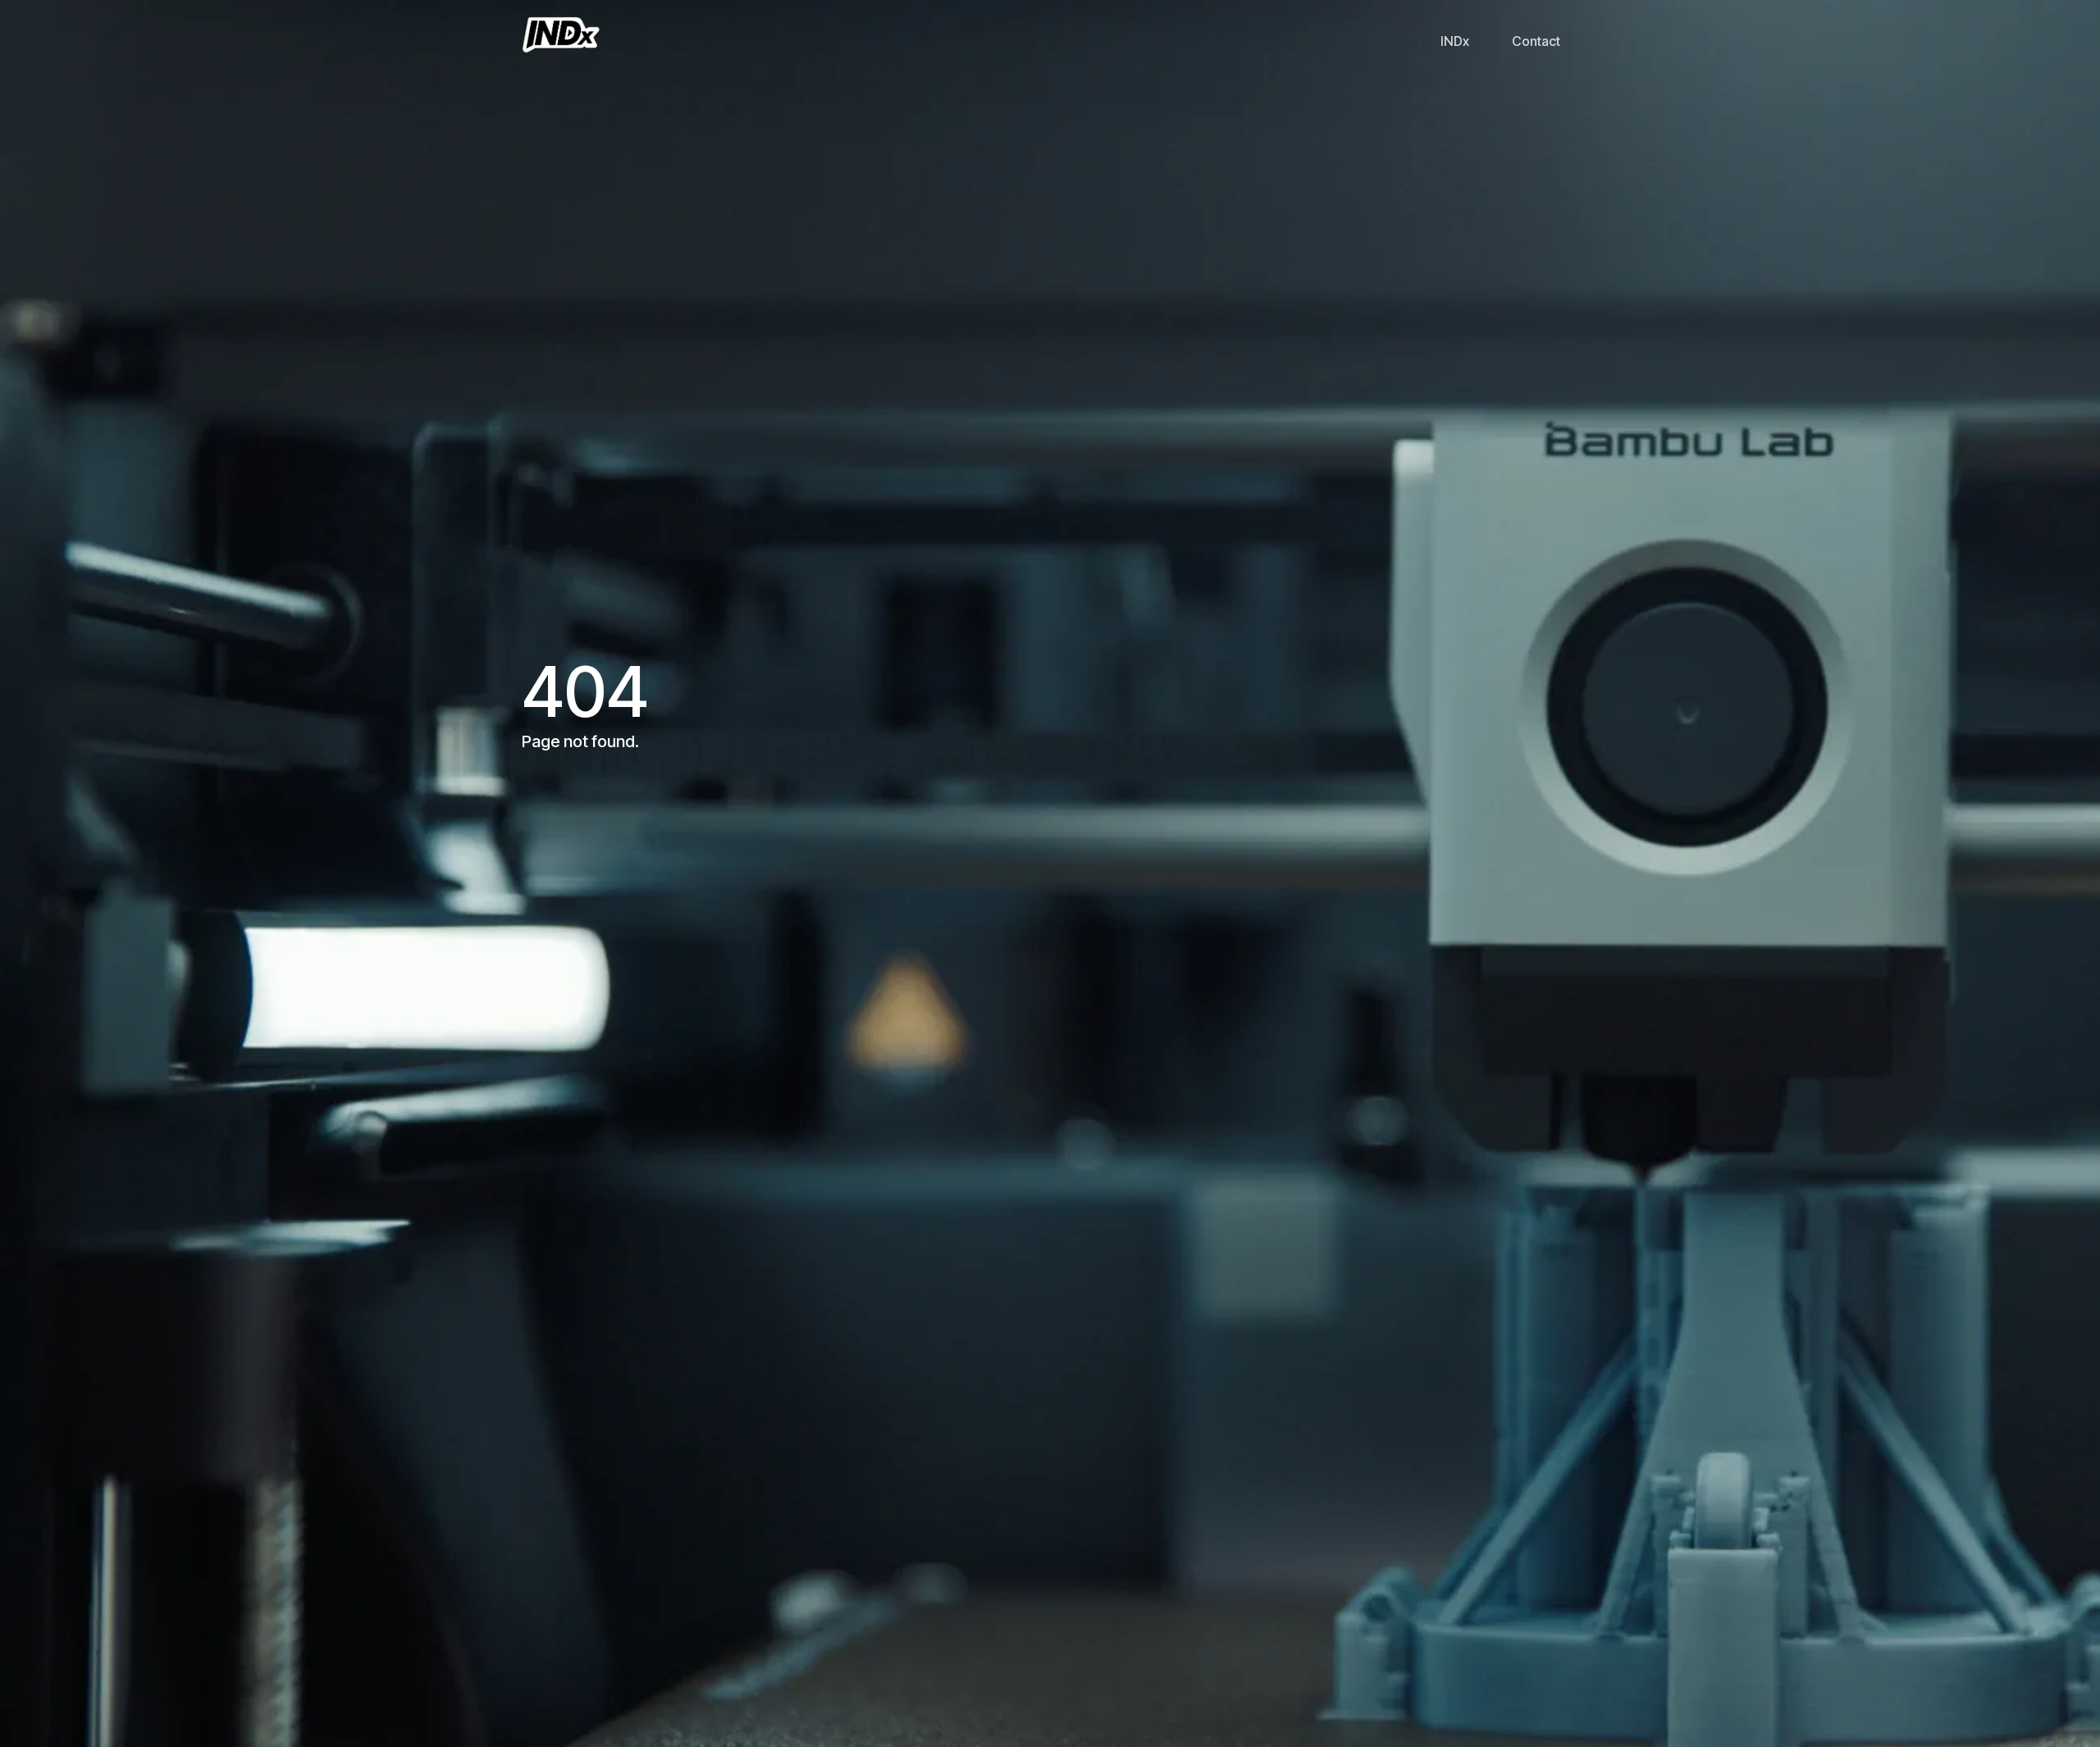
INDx (1455, 41)
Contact (1536, 41)
